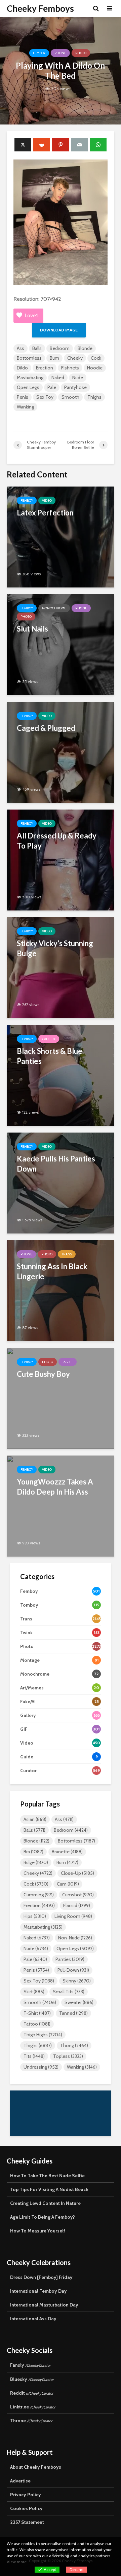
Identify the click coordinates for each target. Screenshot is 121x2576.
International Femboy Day (38, 2291)
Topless (68, 2056)
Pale (52, 387)
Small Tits (69, 1992)
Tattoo (37, 2024)
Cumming (39, 1895)
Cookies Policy (26, 2508)
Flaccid (77, 1905)
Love (31, 315)
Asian (35, 1819)
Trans (67, 1254)
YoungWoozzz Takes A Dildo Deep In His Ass (55, 1487)
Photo (81, 53)
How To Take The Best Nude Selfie (47, 2176)
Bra (33, 1852)
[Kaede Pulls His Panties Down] (61, 1183)
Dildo (22, 368)
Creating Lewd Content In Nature (45, 2203)
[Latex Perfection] (61, 536)
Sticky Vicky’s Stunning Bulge (55, 948)
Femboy (39, 53)
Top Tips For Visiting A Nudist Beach (49, 2189)
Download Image (59, 330)
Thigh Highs (43, 2035)
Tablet (68, 1362)
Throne (31, 2421)
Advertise (20, 2481)
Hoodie (95, 368)
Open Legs (28, 387)
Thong (74, 2045)
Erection (45, 368)
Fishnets (70, 368)
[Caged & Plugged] (61, 752)
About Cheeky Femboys (36, 2467)
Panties (70, 1959)
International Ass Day (33, 2319)
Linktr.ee (33, 2407)
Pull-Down (73, 1970)
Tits (34, 2056)
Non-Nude (75, 1938)
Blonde (85, 348)
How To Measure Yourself (38, 2231)
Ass (21, 348)
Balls (37, 348)
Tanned (73, 2013)
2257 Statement (27, 2522)
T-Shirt (37, 2013)
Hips (35, 1916)
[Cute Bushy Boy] (61, 1398)
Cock (96, 358)
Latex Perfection (45, 513)
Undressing (41, 2067)
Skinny (77, 1981)
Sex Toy (45, 397)
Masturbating (30, 378)
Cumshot (78, 1895)
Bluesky (32, 2379)
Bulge (36, 1862)
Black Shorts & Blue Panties (50, 1056)
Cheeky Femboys (40, 8)
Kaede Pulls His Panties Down (56, 1164)
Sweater (79, 2002)
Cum (68, 1884)
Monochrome (54, 608)
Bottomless (29, 358)
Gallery (49, 1039)
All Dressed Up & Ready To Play (57, 841)
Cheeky (75, 358)
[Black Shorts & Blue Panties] (61, 1075)
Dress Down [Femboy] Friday (41, 2277)
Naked (58, 378)
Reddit (32, 2393)
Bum (54, 358)
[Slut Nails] (61, 644)
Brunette (67, 1852)
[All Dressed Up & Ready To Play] (61, 860)
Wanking (25, 407)
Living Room (73, 1916)
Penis (23, 397)
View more (17, 2562)
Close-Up (77, 1873)
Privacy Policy (26, 2495)
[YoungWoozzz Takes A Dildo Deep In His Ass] (61, 1506)
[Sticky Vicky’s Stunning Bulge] (61, 967)
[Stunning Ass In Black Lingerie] (61, 1290)
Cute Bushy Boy (43, 1374)
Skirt (34, 1992)
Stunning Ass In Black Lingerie (52, 1271)
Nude (78, 378)
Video (47, 500)
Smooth (70, 397)
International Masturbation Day (44, 2305)
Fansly (30, 2365)
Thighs (94, 397)
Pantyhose (75, 387)
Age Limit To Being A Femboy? (43, 2217)
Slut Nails (32, 629)
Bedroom (60, 348)
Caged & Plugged (46, 728)
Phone (60, 53)
